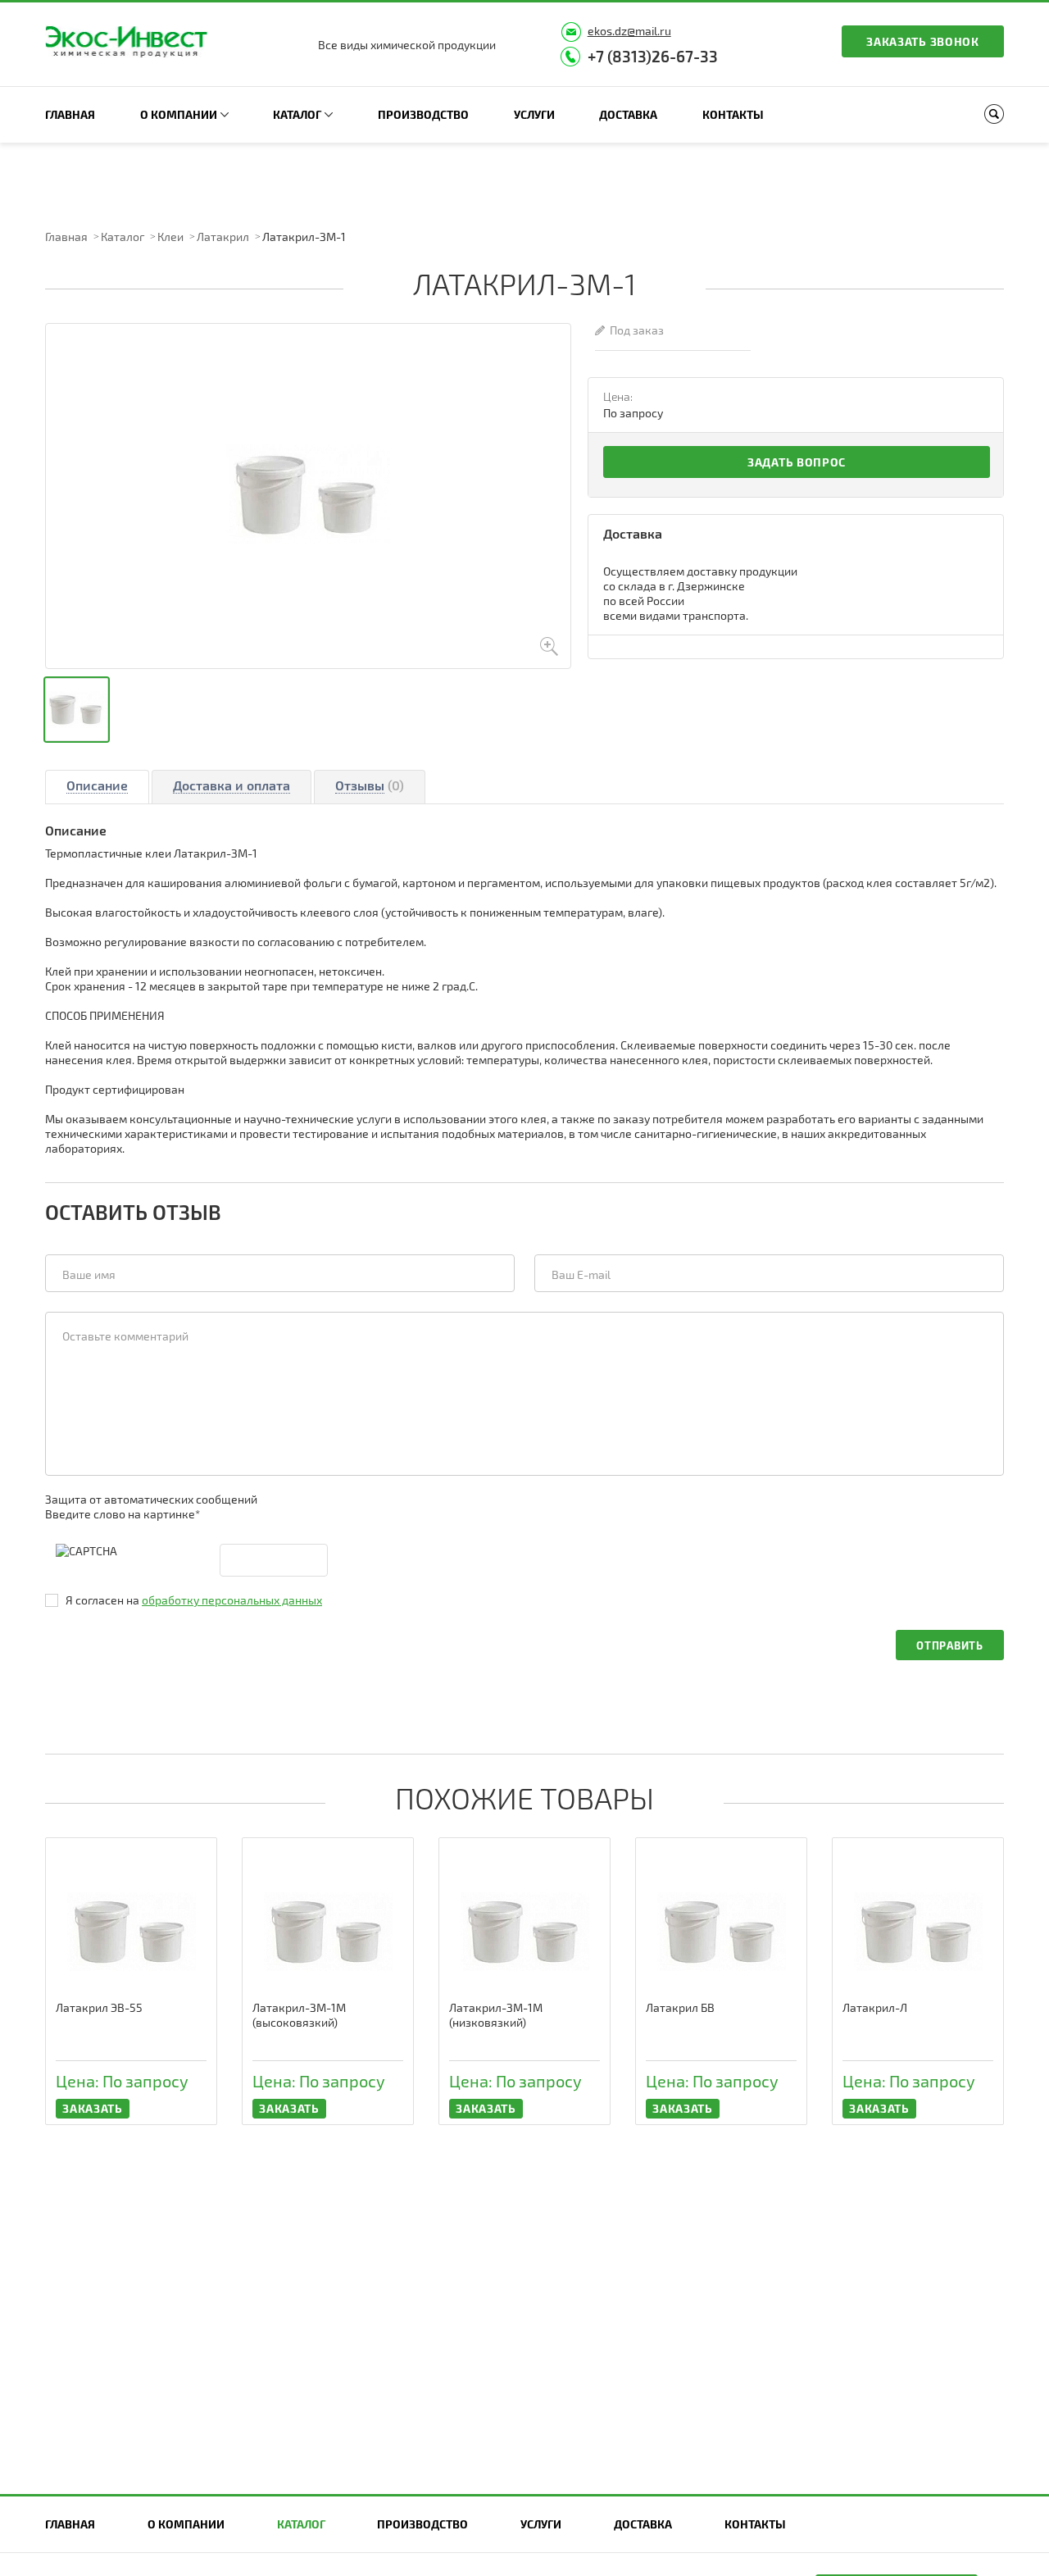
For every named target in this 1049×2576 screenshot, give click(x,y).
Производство (423, 114)
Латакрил (223, 237)
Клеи (170, 237)
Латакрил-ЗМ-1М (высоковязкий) (299, 2015)
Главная (70, 114)
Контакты (733, 114)
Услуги (534, 114)
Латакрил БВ (680, 2007)
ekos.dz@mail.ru (629, 31)
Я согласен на (194, 1600)
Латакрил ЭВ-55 (99, 2007)
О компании (179, 114)
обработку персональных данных (232, 1600)
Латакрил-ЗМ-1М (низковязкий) (496, 2015)
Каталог (297, 114)
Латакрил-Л (875, 2007)
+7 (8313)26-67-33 (653, 56)
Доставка (628, 114)
